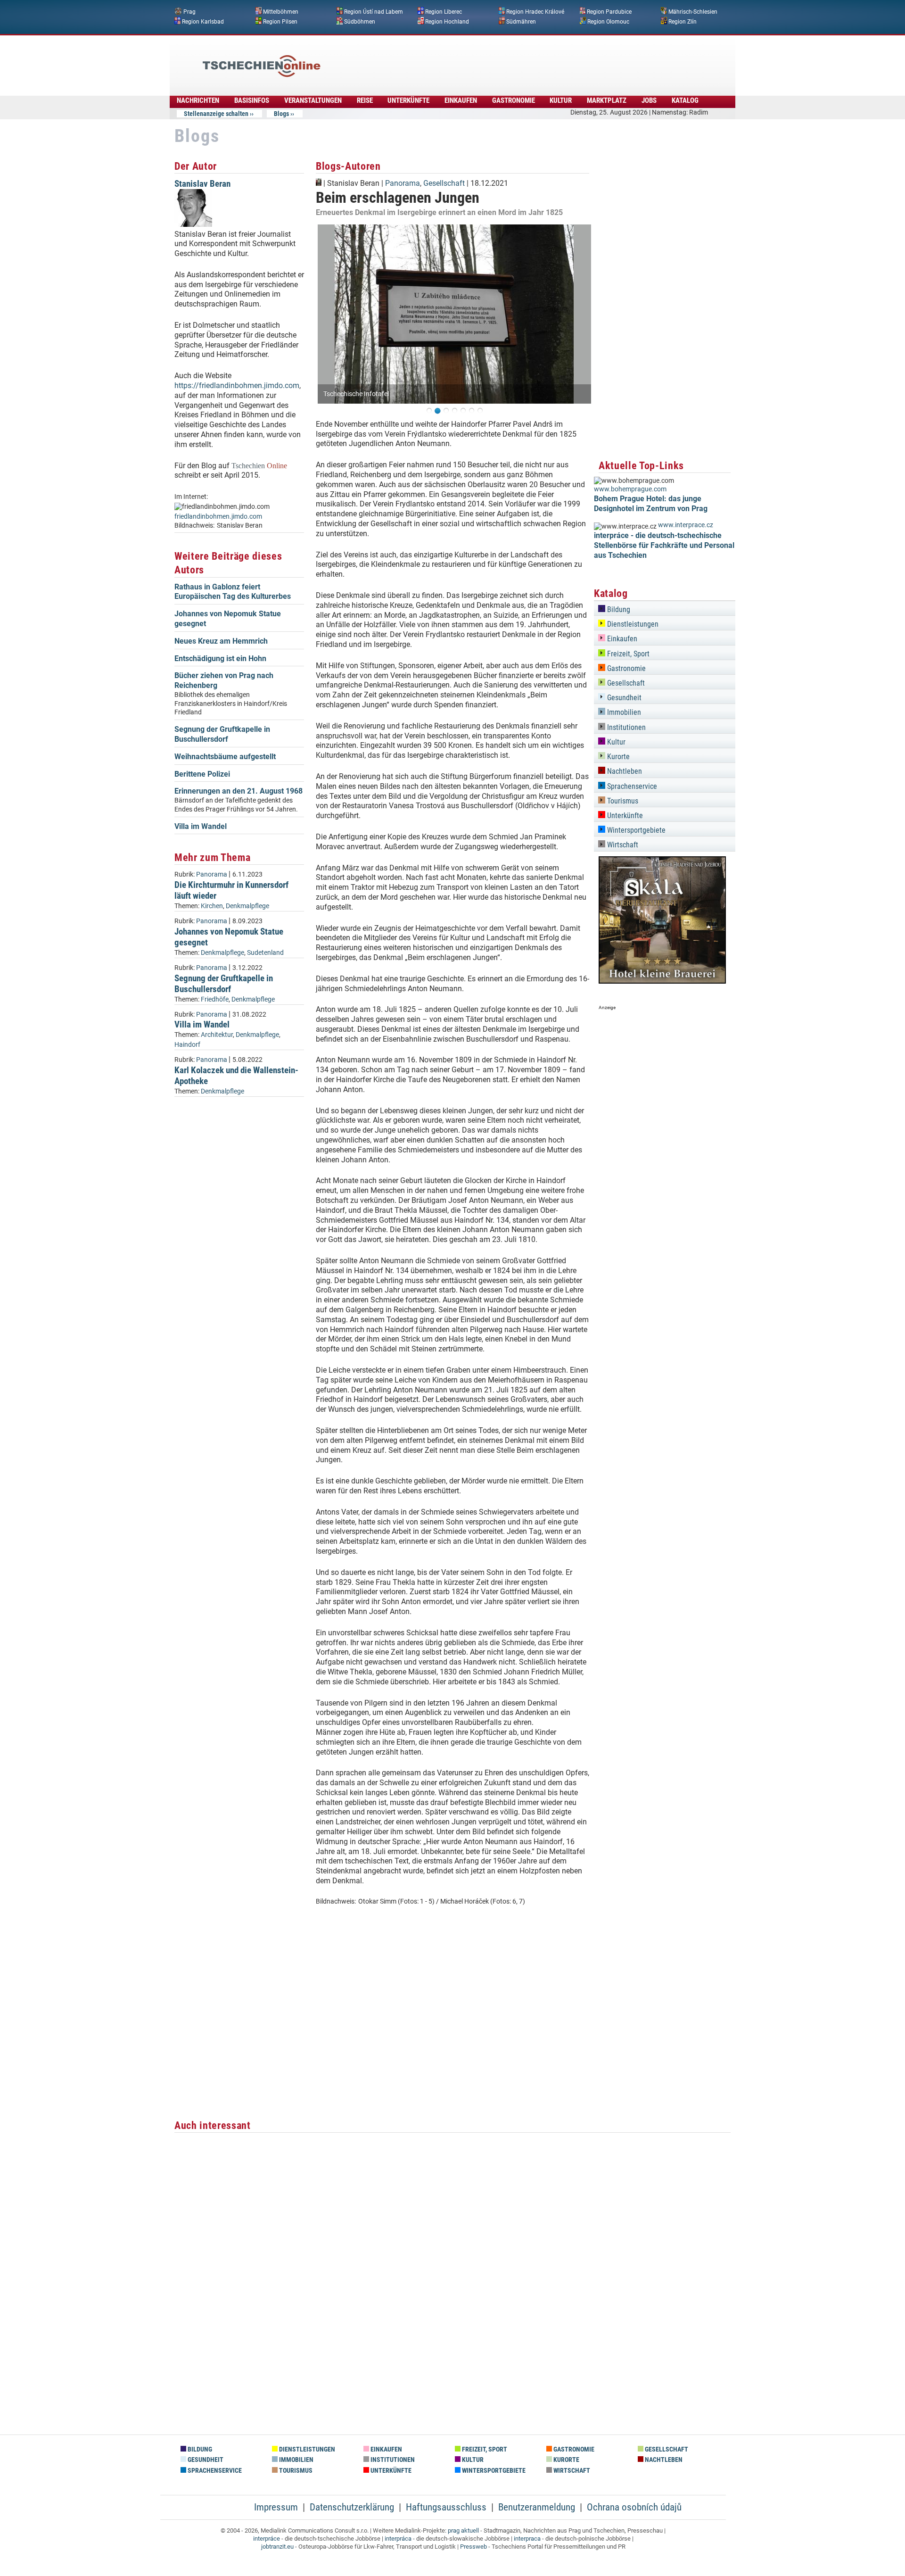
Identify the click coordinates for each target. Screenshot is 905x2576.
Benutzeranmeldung (537, 2507)
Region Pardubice (609, 12)
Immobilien (623, 712)
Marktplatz (607, 100)
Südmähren (521, 21)
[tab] (665, 608)
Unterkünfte (408, 100)
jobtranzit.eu (277, 2547)
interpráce (267, 2539)
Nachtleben (624, 771)
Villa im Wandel (201, 826)
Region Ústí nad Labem (374, 12)
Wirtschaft (622, 845)
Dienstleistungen (632, 624)
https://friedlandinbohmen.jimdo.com (237, 385)
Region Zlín (683, 21)
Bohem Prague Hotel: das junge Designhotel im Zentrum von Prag (651, 504)
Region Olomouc (608, 21)
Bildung (618, 609)
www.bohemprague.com (630, 489)
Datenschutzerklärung (352, 2507)
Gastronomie (514, 100)
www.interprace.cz (686, 525)
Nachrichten (198, 100)
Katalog (685, 100)
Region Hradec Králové (535, 12)
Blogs (281, 114)
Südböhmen (360, 21)
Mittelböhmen (281, 12)
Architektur (217, 1035)
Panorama (212, 874)
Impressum (276, 2507)
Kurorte (617, 757)
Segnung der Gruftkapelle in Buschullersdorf (222, 734)
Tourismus (622, 801)
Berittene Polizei (202, 774)
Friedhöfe (215, 999)
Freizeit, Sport (627, 654)
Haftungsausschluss (446, 2507)
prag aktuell (463, 2530)
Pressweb (473, 2547)
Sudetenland (265, 953)
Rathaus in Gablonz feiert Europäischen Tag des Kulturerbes (233, 592)
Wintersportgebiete (635, 830)
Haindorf (187, 1045)
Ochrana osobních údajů (634, 2507)
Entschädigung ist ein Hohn (220, 658)
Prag (189, 12)
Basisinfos (252, 100)
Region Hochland (447, 21)
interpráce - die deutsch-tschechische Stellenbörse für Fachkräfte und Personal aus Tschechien (664, 545)
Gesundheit (623, 698)
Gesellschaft (444, 183)
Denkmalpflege (247, 906)
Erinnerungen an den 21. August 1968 (239, 791)
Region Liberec (444, 12)
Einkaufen (461, 100)
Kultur (561, 100)
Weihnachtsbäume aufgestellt (225, 757)
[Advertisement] (478, 59)
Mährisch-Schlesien (693, 12)
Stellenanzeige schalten (216, 114)
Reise (365, 100)
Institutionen (625, 727)
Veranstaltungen (313, 100)
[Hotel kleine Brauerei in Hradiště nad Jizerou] (662, 981)
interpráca (398, 2539)
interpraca (527, 2539)
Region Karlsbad (203, 21)
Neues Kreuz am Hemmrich (221, 641)
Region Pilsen (280, 21)
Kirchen (212, 906)
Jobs (649, 100)
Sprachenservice (631, 786)
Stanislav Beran (202, 184)
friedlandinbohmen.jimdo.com (218, 517)
